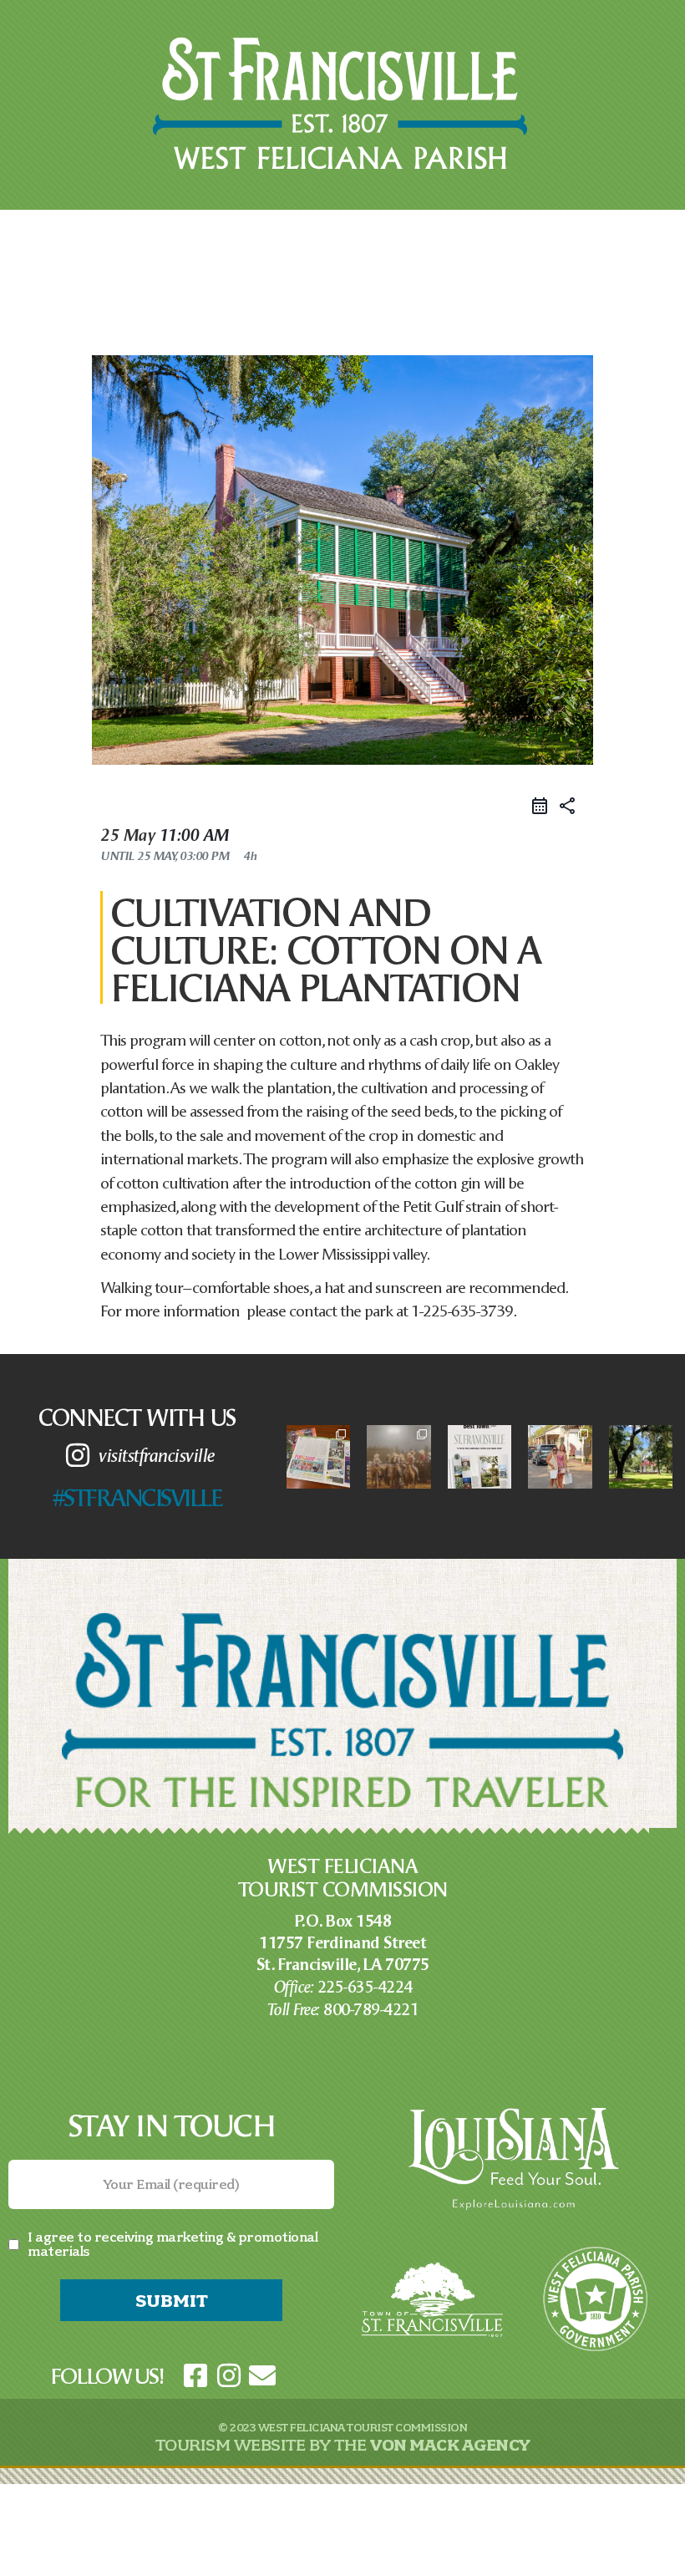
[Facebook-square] (195, 2375)
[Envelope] (262, 2375)
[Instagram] (229, 2375)
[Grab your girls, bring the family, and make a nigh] (318, 1457)
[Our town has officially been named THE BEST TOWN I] (479, 1457)
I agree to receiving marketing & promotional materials (173, 2244)
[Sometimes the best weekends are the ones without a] (641, 1457)
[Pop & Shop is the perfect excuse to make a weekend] (560, 1457)
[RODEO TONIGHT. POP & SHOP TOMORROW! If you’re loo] (398, 1457)
